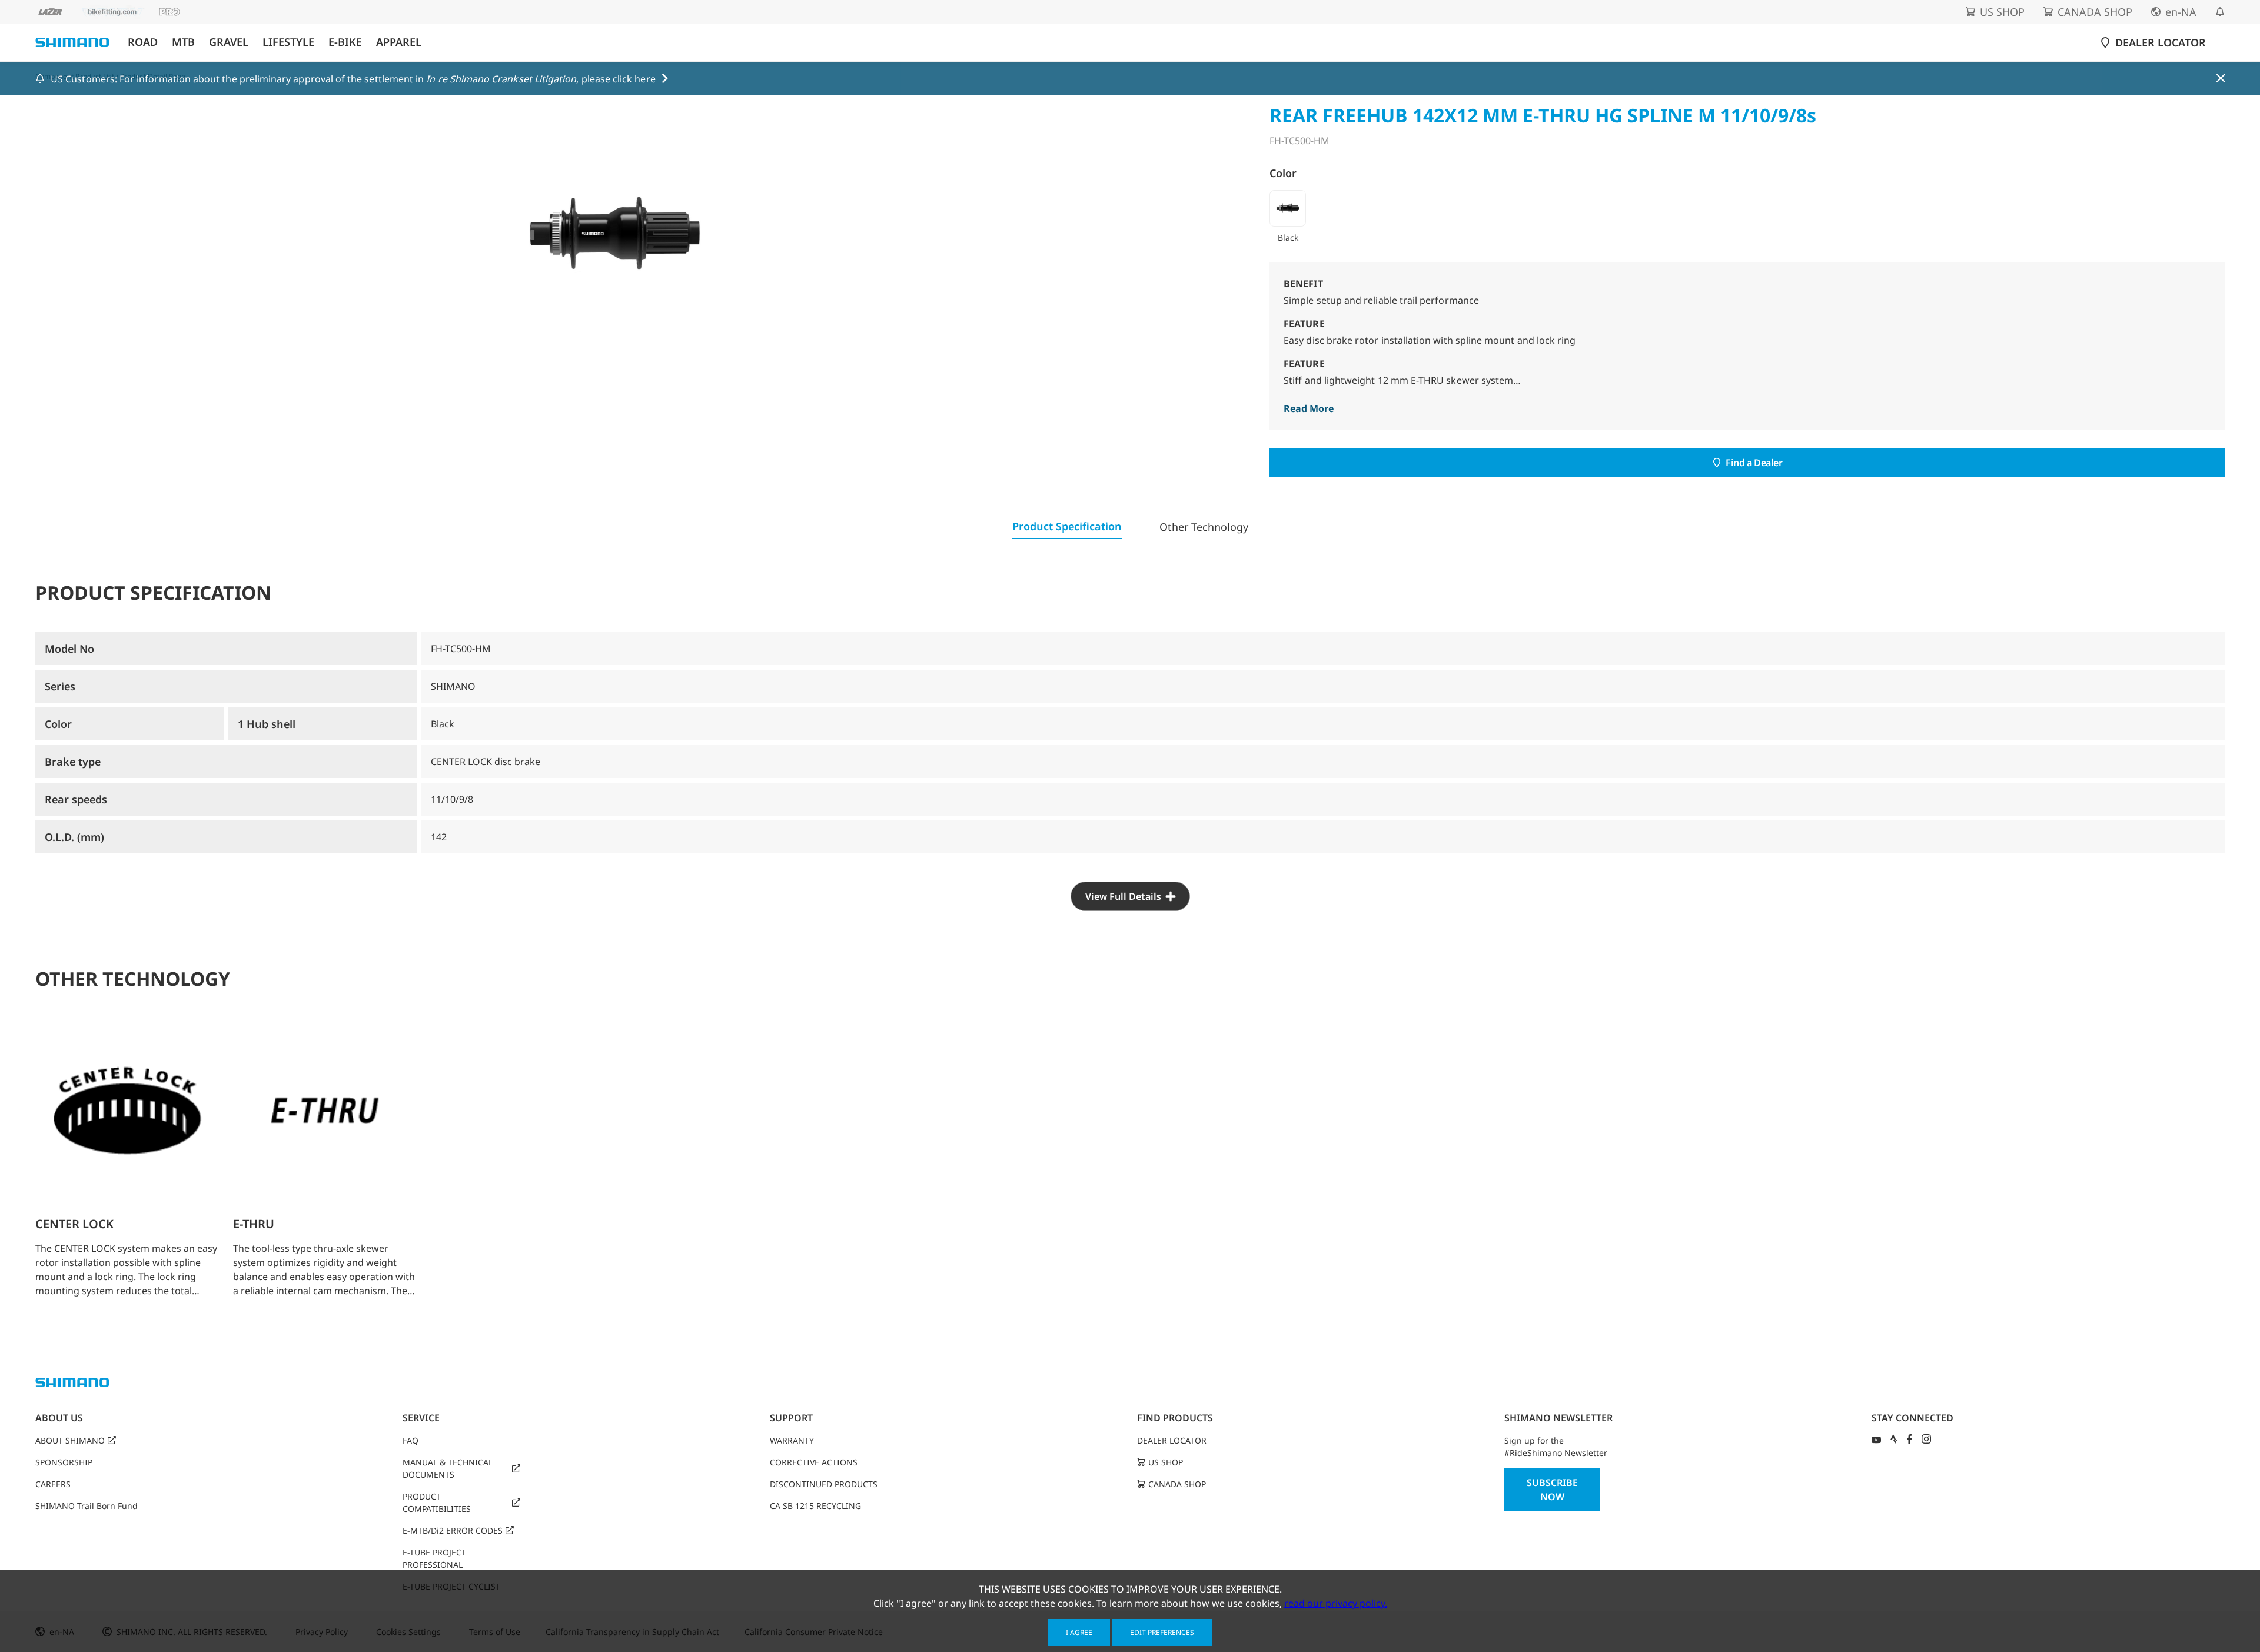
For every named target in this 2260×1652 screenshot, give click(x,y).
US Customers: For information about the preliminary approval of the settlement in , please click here (353, 79)
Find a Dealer (1754, 463)
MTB (183, 42)
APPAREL (399, 42)
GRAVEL (229, 42)
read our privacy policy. (1336, 1603)
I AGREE (1079, 1632)
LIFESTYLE (288, 42)
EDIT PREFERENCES (1162, 1632)
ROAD (143, 42)
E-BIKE (345, 42)
